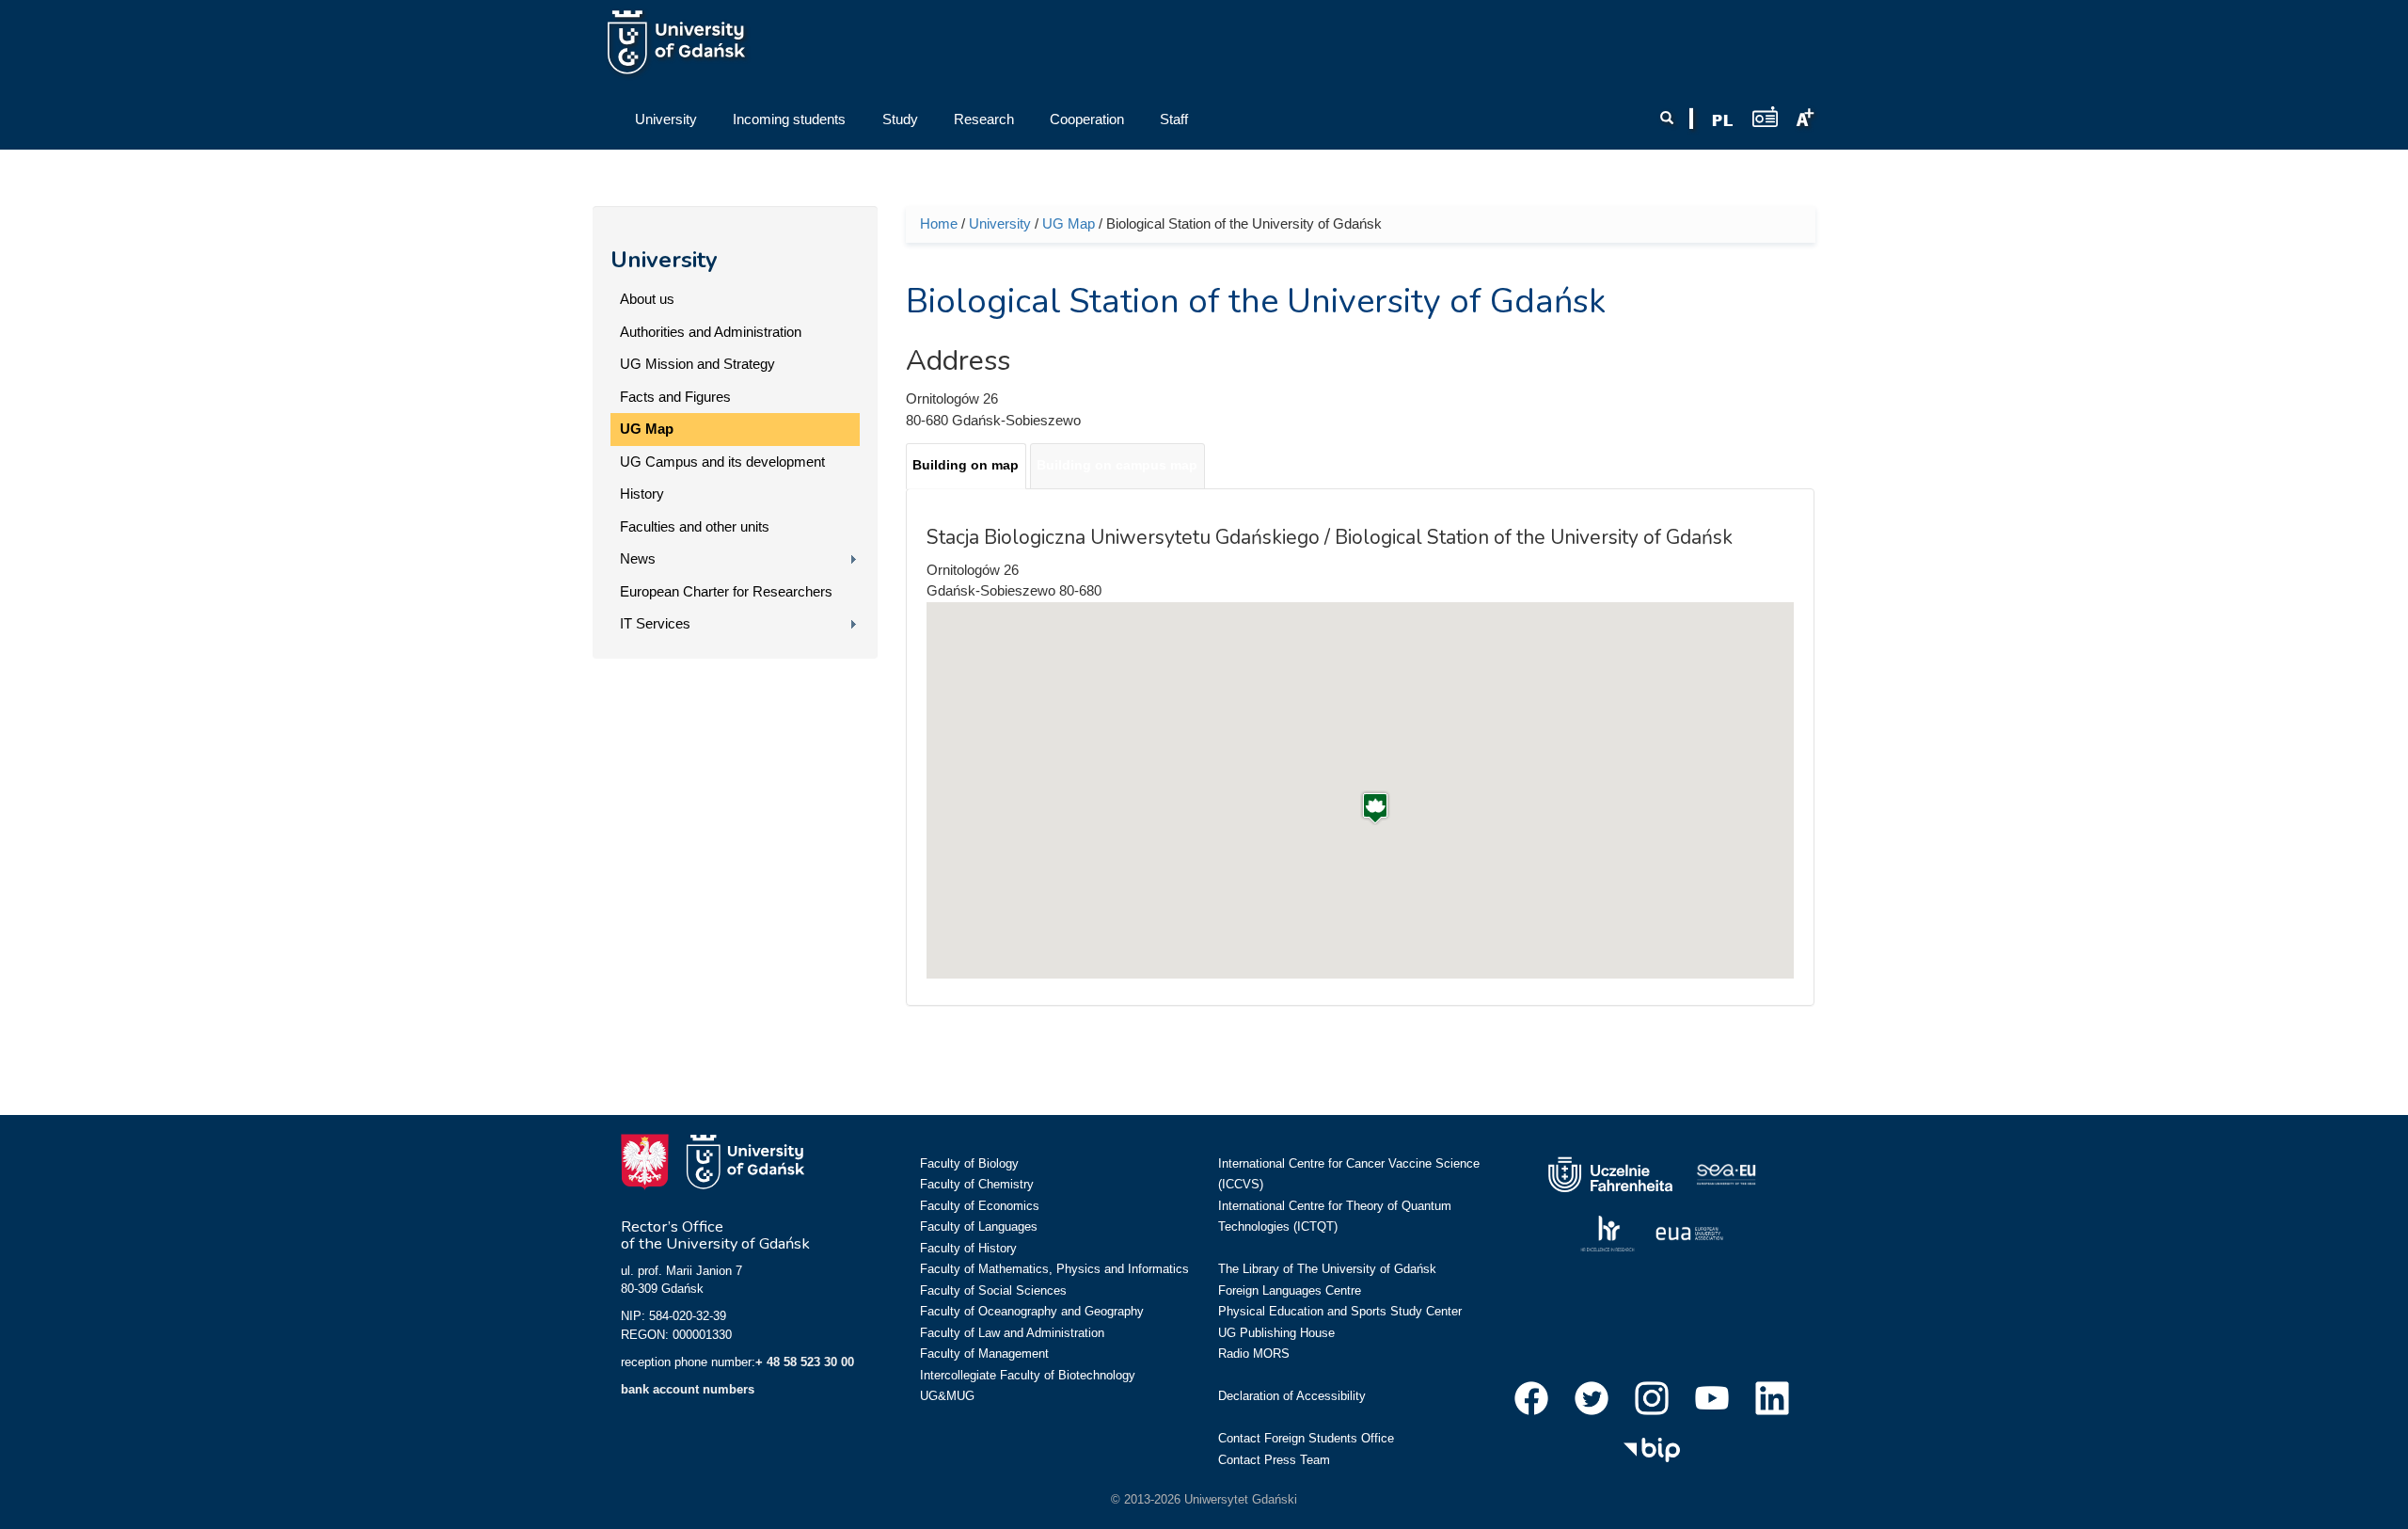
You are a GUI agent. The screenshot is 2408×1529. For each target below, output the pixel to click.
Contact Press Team (1274, 1460)
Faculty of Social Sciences (993, 1290)
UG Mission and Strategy (697, 364)
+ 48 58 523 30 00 (805, 1362)
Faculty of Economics (980, 1206)
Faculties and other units (695, 526)
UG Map (647, 429)
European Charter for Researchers (726, 591)
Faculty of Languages (979, 1226)
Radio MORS (1254, 1354)
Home (939, 223)
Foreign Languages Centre (1290, 1290)
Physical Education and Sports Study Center (1340, 1311)
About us (647, 299)
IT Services (655, 623)
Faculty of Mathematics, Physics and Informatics (1054, 1269)
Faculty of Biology (969, 1163)
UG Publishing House (1276, 1333)
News (638, 558)
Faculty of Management (984, 1354)
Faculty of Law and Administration (1012, 1333)
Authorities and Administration (711, 332)
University (664, 260)
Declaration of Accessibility (1292, 1396)
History (642, 494)
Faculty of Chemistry (977, 1184)
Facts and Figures (675, 397)
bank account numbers (688, 1389)
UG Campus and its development (722, 462)
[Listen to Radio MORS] (1765, 116)
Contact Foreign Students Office (1306, 1438)
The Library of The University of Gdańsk (1327, 1269)
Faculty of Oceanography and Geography (1032, 1311)
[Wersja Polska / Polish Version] (1722, 120)
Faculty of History (968, 1248)
